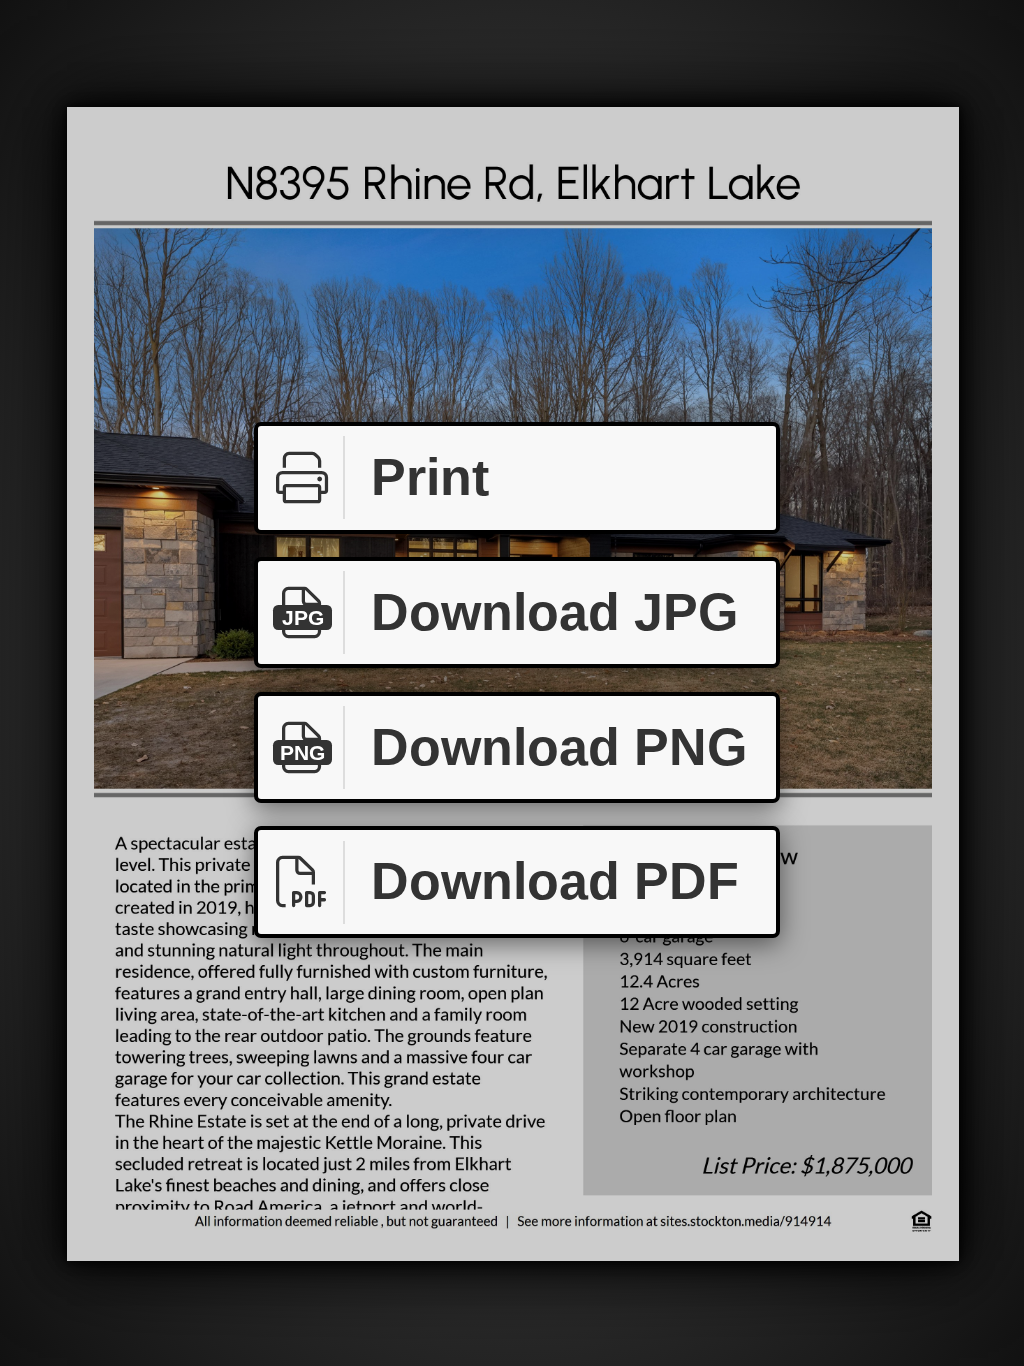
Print (430, 477)
